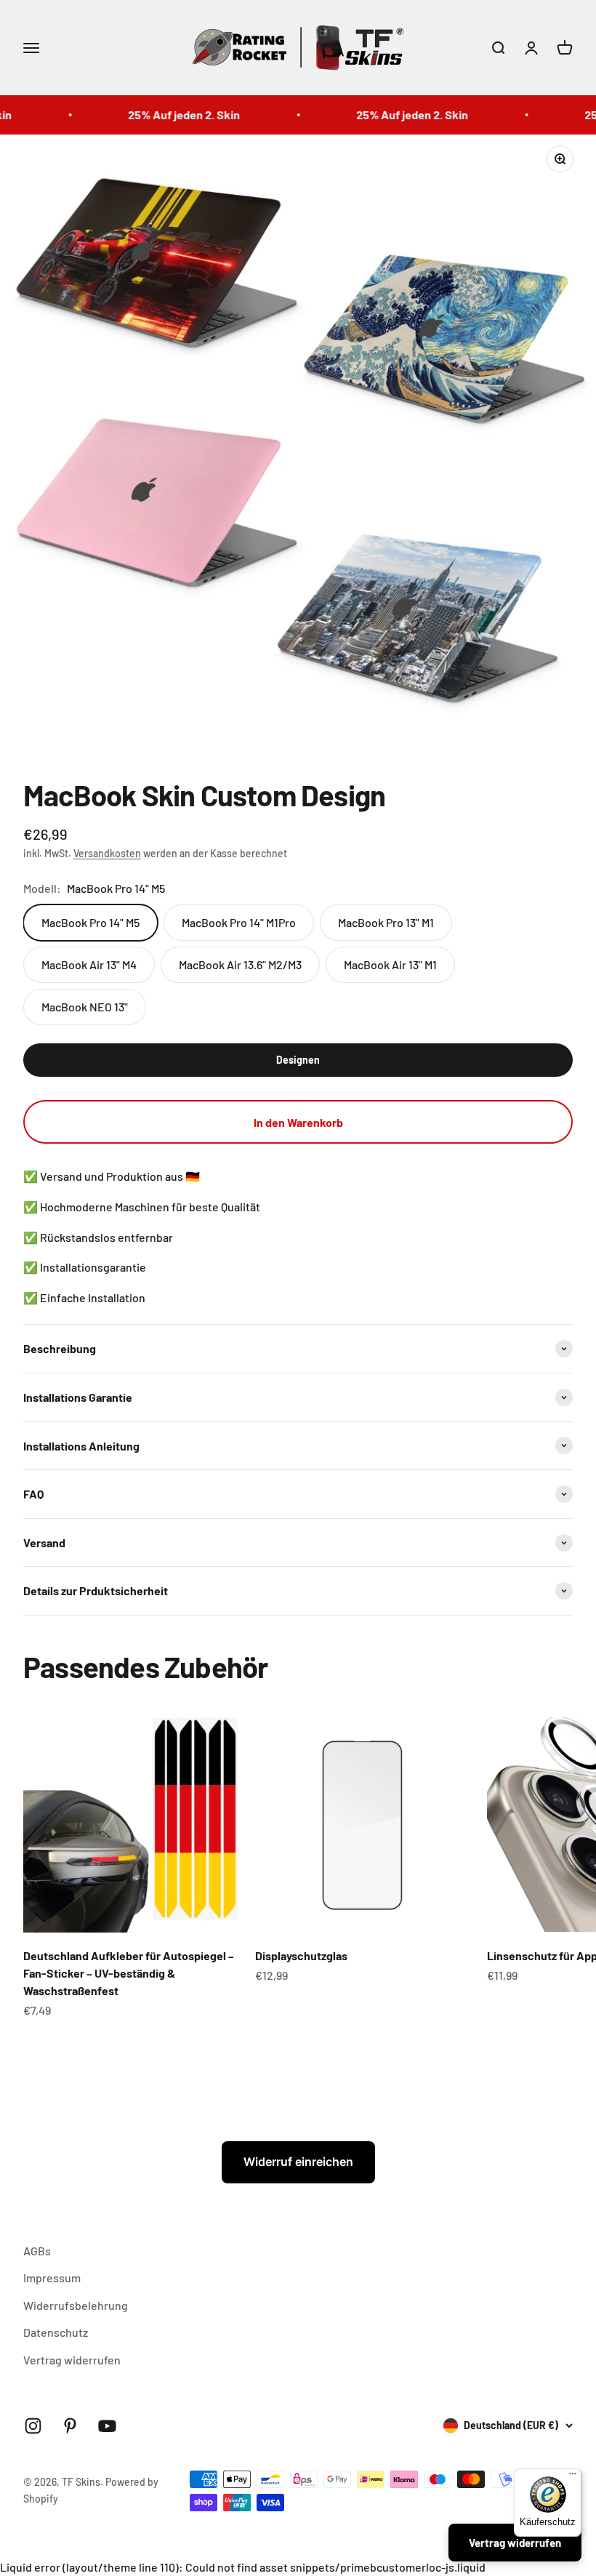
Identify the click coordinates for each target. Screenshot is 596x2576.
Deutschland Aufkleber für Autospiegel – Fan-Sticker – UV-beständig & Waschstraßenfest (129, 1973)
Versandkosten (107, 853)
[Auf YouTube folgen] (107, 2426)
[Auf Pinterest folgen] (70, 2426)
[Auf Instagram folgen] (33, 2426)
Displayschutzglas (301, 1955)
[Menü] (573, 2477)
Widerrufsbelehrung (76, 2305)
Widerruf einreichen (298, 2162)
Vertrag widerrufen (72, 2360)
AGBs (37, 2251)
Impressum (52, 2278)
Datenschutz (56, 2332)
